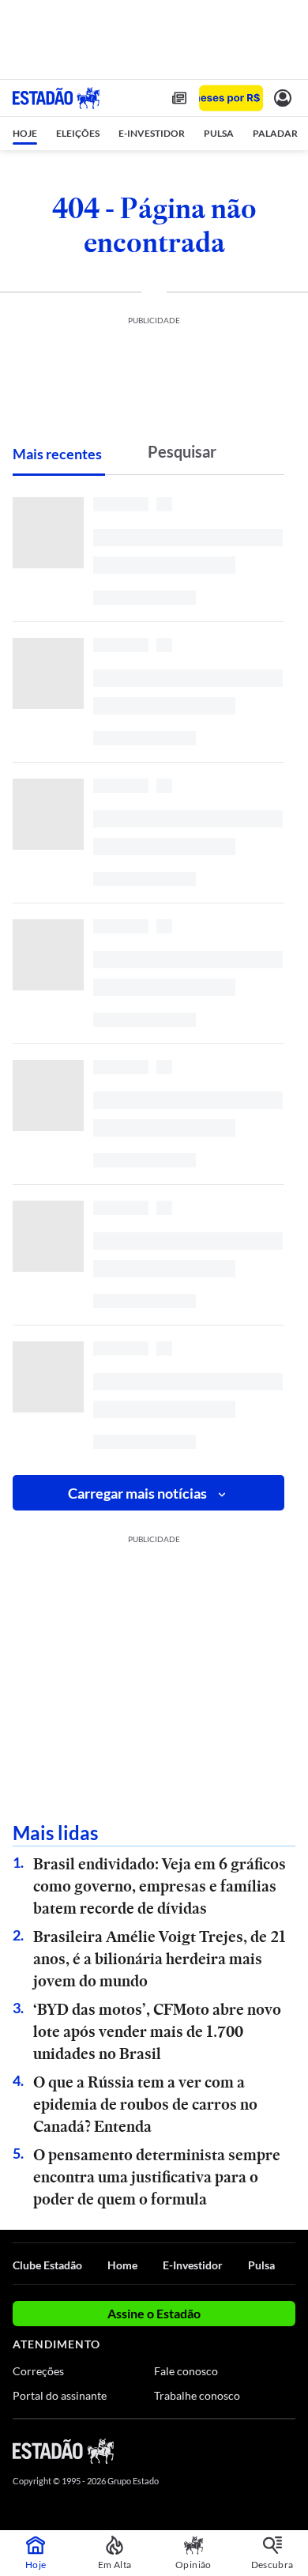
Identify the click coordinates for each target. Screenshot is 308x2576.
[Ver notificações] (283, 98)
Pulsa (261, 2265)
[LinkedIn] (288, 2450)
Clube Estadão (47, 2265)
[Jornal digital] (179, 98)
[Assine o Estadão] (231, 98)
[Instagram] (261, 2450)
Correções (38, 2371)
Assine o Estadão (154, 2313)
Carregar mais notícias (137, 1493)
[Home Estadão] (56, 98)
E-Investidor (193, 2265)
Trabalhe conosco (197, 2395)
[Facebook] (203, 2450)
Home (122, 2265)
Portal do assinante (60, 2395)
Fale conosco (186, 2371)
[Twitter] (231, 2450)
